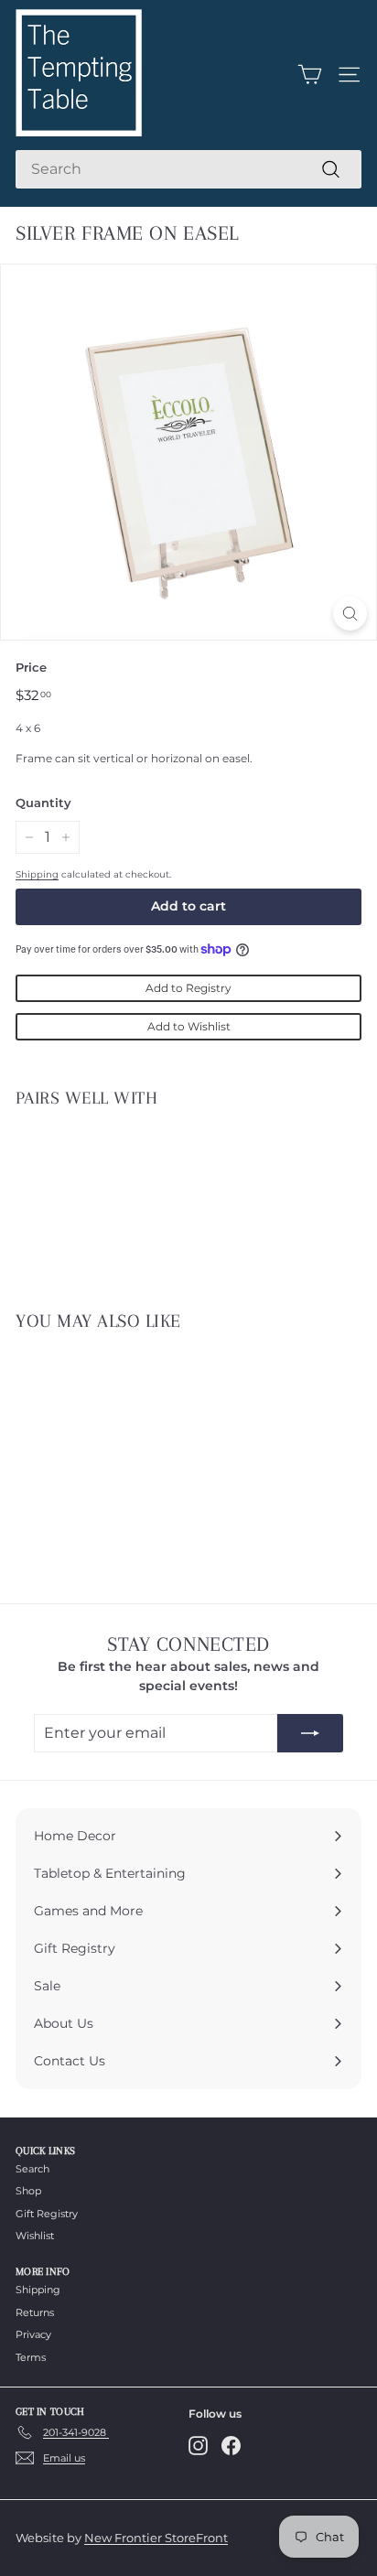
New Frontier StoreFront (156, 2538)
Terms (31, 2357)
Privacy (33, 2334)
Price (31, 667)
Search (32, 2169)
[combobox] (188, 169)
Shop (28, 2191)
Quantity (43, 803)
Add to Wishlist (189, 1026)
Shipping (37, 874)
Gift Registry (47, 2214)
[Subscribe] (310, 1733)
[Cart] (310, 75)
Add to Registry (188, 988)
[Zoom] (350, 614)
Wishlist (35, 2236)
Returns (35, 2312)
